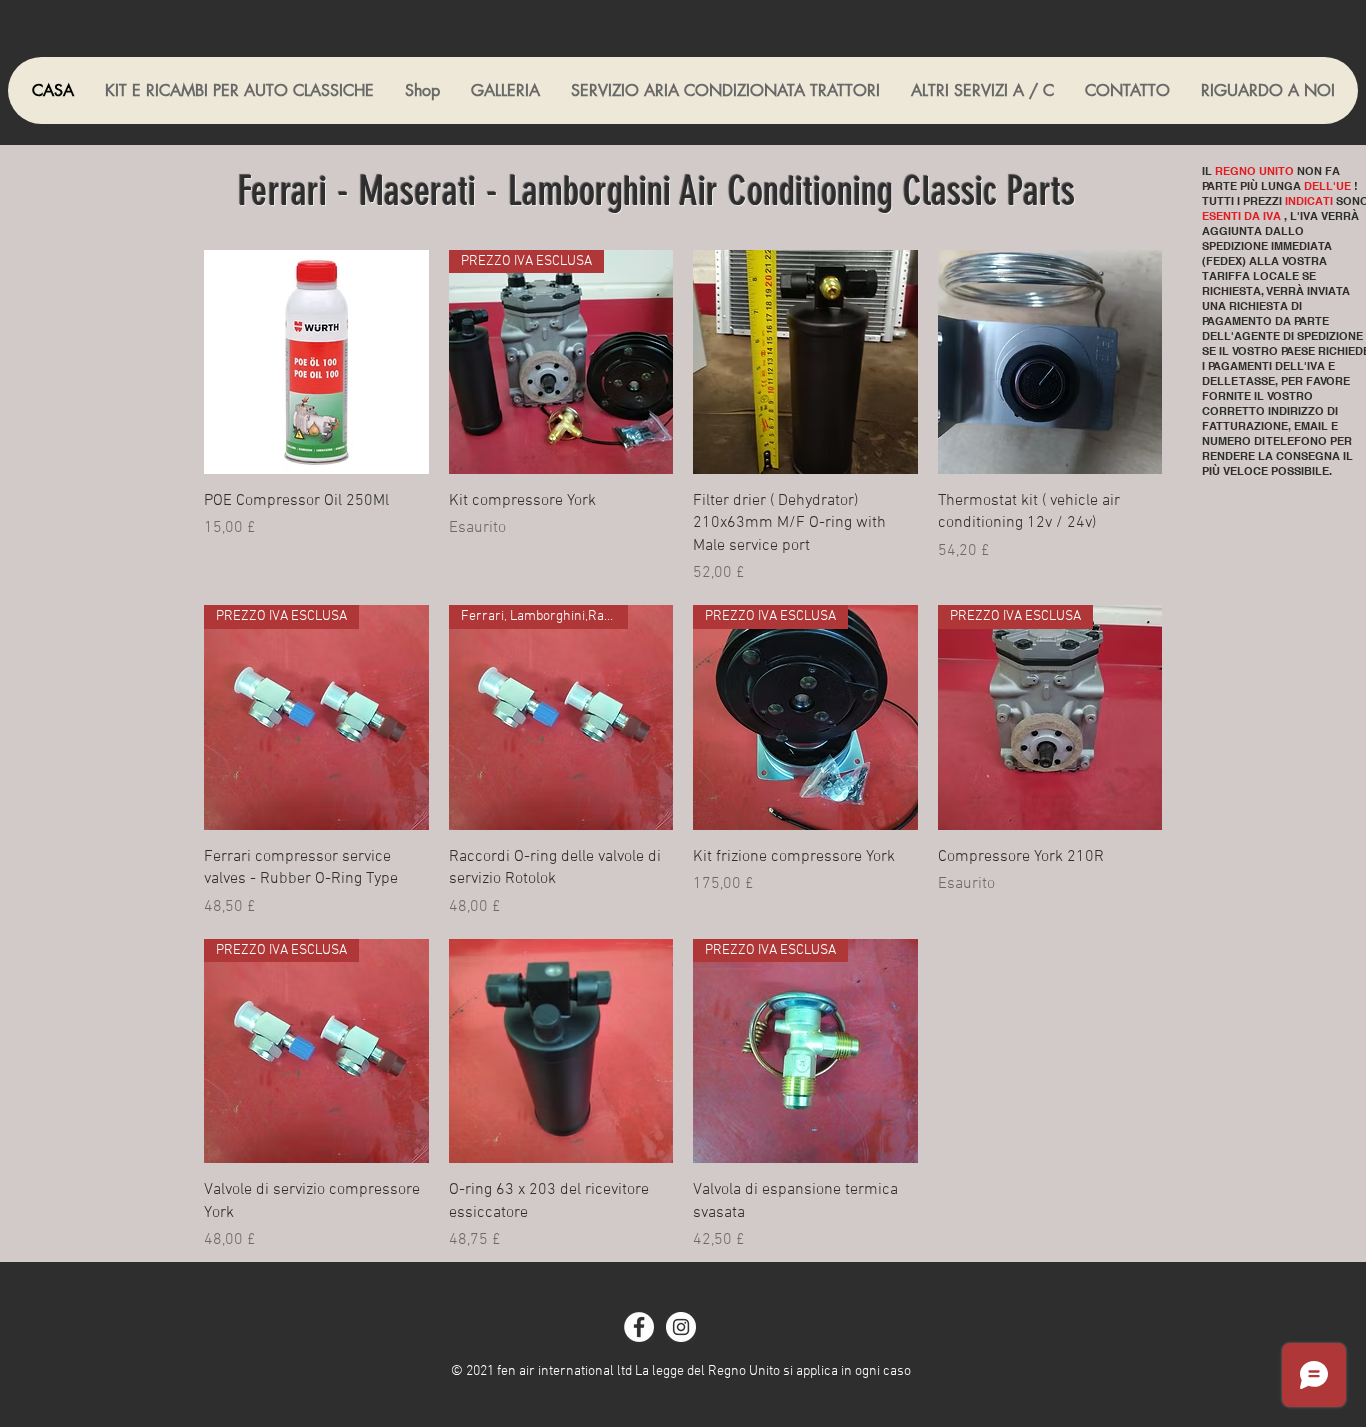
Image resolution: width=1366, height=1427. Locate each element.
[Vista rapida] (316, 362)
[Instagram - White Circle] (681, 1327)
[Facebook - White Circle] (639, 1327)
